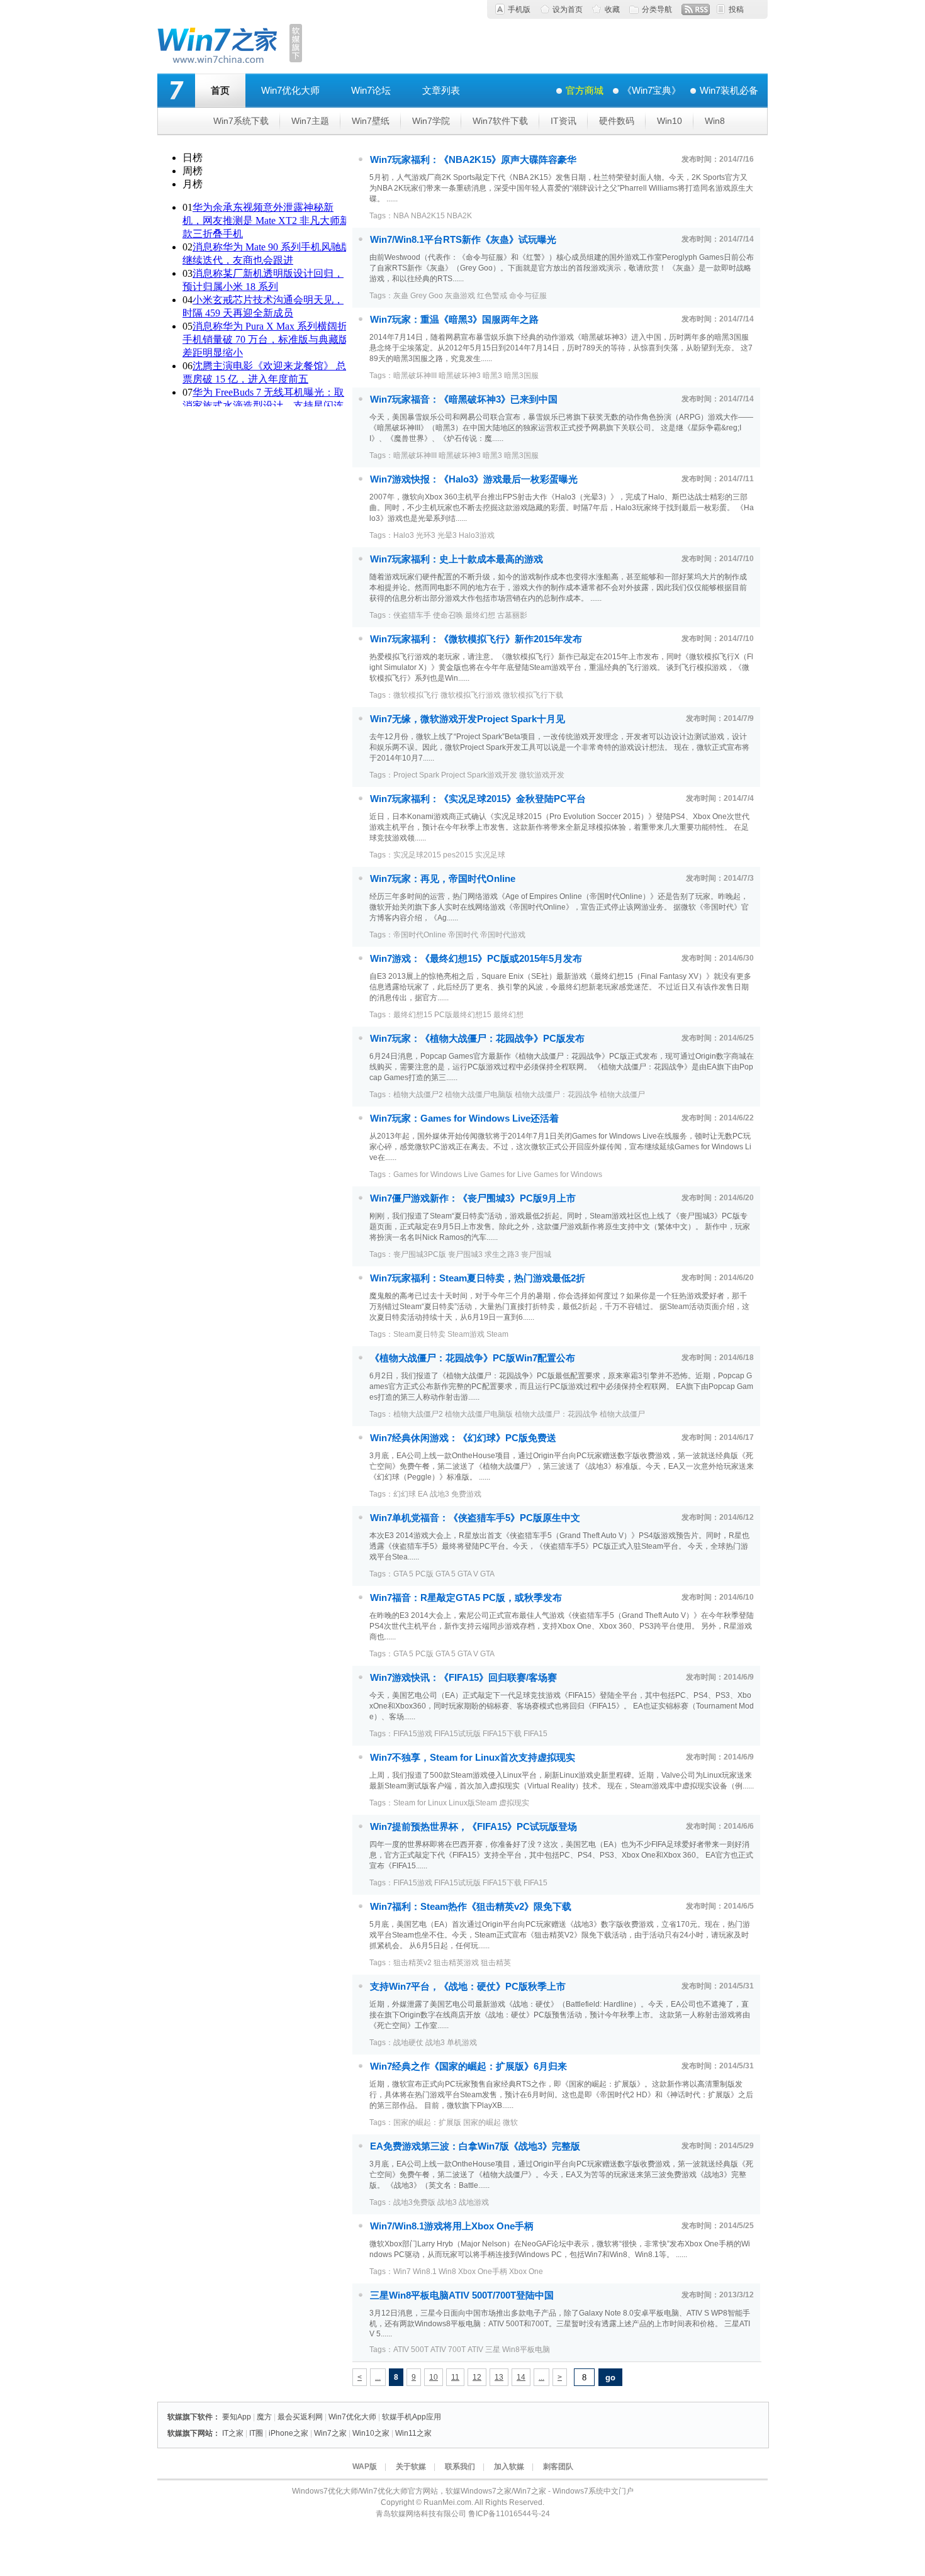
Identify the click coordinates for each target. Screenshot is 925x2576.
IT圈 (256, 2433)
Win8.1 (425, 2272)
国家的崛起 (482, 2122)
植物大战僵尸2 (418, 1095)
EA (423, 1494)
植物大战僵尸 (622, 1095)
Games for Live (506, 1174)
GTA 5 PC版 (413, 1574)
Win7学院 (431, 121)
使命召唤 (448, 615)
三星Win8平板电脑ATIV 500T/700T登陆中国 (462, 2295)
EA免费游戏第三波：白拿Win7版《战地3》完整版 (475, 2146)
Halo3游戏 (477, 535)
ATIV (475, 2350)
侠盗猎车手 (412, 615)
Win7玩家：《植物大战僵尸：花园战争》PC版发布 (477, 1038)
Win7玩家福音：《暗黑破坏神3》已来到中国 (464, 399)
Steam (497, 1334)
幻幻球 (405, 1494)
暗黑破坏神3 (460, 376)
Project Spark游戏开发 (479, 775)
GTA (487, 1574)
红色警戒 (492, 296)
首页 (220, 90)
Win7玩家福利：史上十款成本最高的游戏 (457, 559)
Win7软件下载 (500, 121)
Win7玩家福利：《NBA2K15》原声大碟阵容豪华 (473, 159)
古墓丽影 (512, 615)
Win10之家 (371, 2433)
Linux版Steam (473, 1803)
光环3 (426, 535)
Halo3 (404, 535)
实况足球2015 (417, 855)
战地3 (440, 1494)
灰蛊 (401, 296)
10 (434, 2377)
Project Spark (416, 775)
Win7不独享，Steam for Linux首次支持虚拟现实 (473, 1757)
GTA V (468, 1574)
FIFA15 (535, 1734)
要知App (237, 2417)
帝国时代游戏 (503, 935)
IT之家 (233, 2433)
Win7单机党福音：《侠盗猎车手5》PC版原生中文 (475, 1518)
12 (477, 2377)
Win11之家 (413, 2433)
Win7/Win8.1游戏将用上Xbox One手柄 (452, 2226)
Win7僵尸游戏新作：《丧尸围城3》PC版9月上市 (473, 1198)
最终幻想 (480, 615)
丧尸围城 (536, 1254)
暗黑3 (492, 376)
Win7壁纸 (371, 121)
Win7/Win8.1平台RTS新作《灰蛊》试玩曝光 (463, 239)
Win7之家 (330, 2433)
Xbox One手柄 (483, 2272)
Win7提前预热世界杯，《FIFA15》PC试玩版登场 (474, 1826)
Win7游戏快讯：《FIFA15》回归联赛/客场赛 (463, 1677)
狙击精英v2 (412, 1963)
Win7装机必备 (729, 90)
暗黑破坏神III (415, 376)
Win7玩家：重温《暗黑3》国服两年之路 (454, 319)
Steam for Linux (420, 1803)
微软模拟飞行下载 (533, 695)
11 (455, 2377)
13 (499, 2377)
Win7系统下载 (241, 121)
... (378, 2377)
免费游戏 (466, 1494)
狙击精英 (496, 1963)
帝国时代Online (420, 935)
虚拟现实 (514, 1803)
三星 (493, 2350)
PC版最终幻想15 (463, 1015)
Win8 (715, 121)
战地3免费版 (414, 2202)
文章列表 (441, 90)
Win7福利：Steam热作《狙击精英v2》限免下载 (471, 1906)
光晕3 (447, 535)
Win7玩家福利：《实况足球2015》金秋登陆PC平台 (478, 799)
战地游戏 (474, 2202)
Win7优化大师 (290, 90)
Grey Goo (427, 296)
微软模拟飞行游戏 (471, 695)
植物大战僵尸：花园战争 (556, 1095)
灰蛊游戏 (460, 296)
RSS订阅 (696, 9)
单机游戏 (462, 2043)
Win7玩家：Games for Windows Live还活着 (464, 1118)
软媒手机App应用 (412, 2417)
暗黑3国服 (521, 376)
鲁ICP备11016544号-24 (509, 2514)
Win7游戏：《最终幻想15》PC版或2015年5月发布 (476, 958)
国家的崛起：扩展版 (427, 2122)
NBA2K (459, 216)
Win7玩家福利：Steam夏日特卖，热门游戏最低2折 (478, 1278)
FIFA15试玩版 (457, 1734)
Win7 (402, 2272)
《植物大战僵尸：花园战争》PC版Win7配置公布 (473, 1358)
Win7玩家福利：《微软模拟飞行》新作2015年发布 (476, 639)
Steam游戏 (466, 1334)
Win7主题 (310, 121)
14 (521, 2377)
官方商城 (585, 90)
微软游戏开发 (542, 775)
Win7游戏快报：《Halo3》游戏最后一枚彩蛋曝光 (474, 479)
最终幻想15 (413, 1015)
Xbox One (526, 2272)
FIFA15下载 (502, 1734)
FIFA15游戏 (413, 1734)
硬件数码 (617, 121)
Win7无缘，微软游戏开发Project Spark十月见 (468, 719)
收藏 (612, 9)
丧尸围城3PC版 (420, 1254)
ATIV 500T (411, 2350)
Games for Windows (568, 1174)
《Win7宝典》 (652, 90)
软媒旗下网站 (190, 2433)
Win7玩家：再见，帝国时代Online (443, 878)
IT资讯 (563, 121)
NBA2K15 (428, 216)
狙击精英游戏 (456, 1963)
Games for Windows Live (436, 1174)
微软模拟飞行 (416, 695)
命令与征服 (528, 296)
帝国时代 (463, 935)
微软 (510, 2122)
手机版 (519, 9)
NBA (401, 216)
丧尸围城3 (465, 1254)
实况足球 (490, 855)
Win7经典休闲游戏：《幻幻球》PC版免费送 (463, 1438)
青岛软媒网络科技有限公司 (421, 2514)
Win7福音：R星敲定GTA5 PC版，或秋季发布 (466, 1597)
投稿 (736, 9)
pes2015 (458, 855)
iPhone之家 (289, 2433)
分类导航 (657, 9)
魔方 (264, 2417)
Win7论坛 (371, 90)
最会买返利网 (300, 2417)
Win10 (670, 121)
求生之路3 (502, 1254)
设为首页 (568, 9)
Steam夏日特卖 (419, 1334)
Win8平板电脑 (526, 2350)
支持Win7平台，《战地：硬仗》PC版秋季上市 (468, 1986)
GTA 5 (446, 1574)
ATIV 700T (448, 2350)
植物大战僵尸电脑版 (479, 1095)
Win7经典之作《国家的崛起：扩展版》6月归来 (468, 2066)
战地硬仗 (408, 2043)
